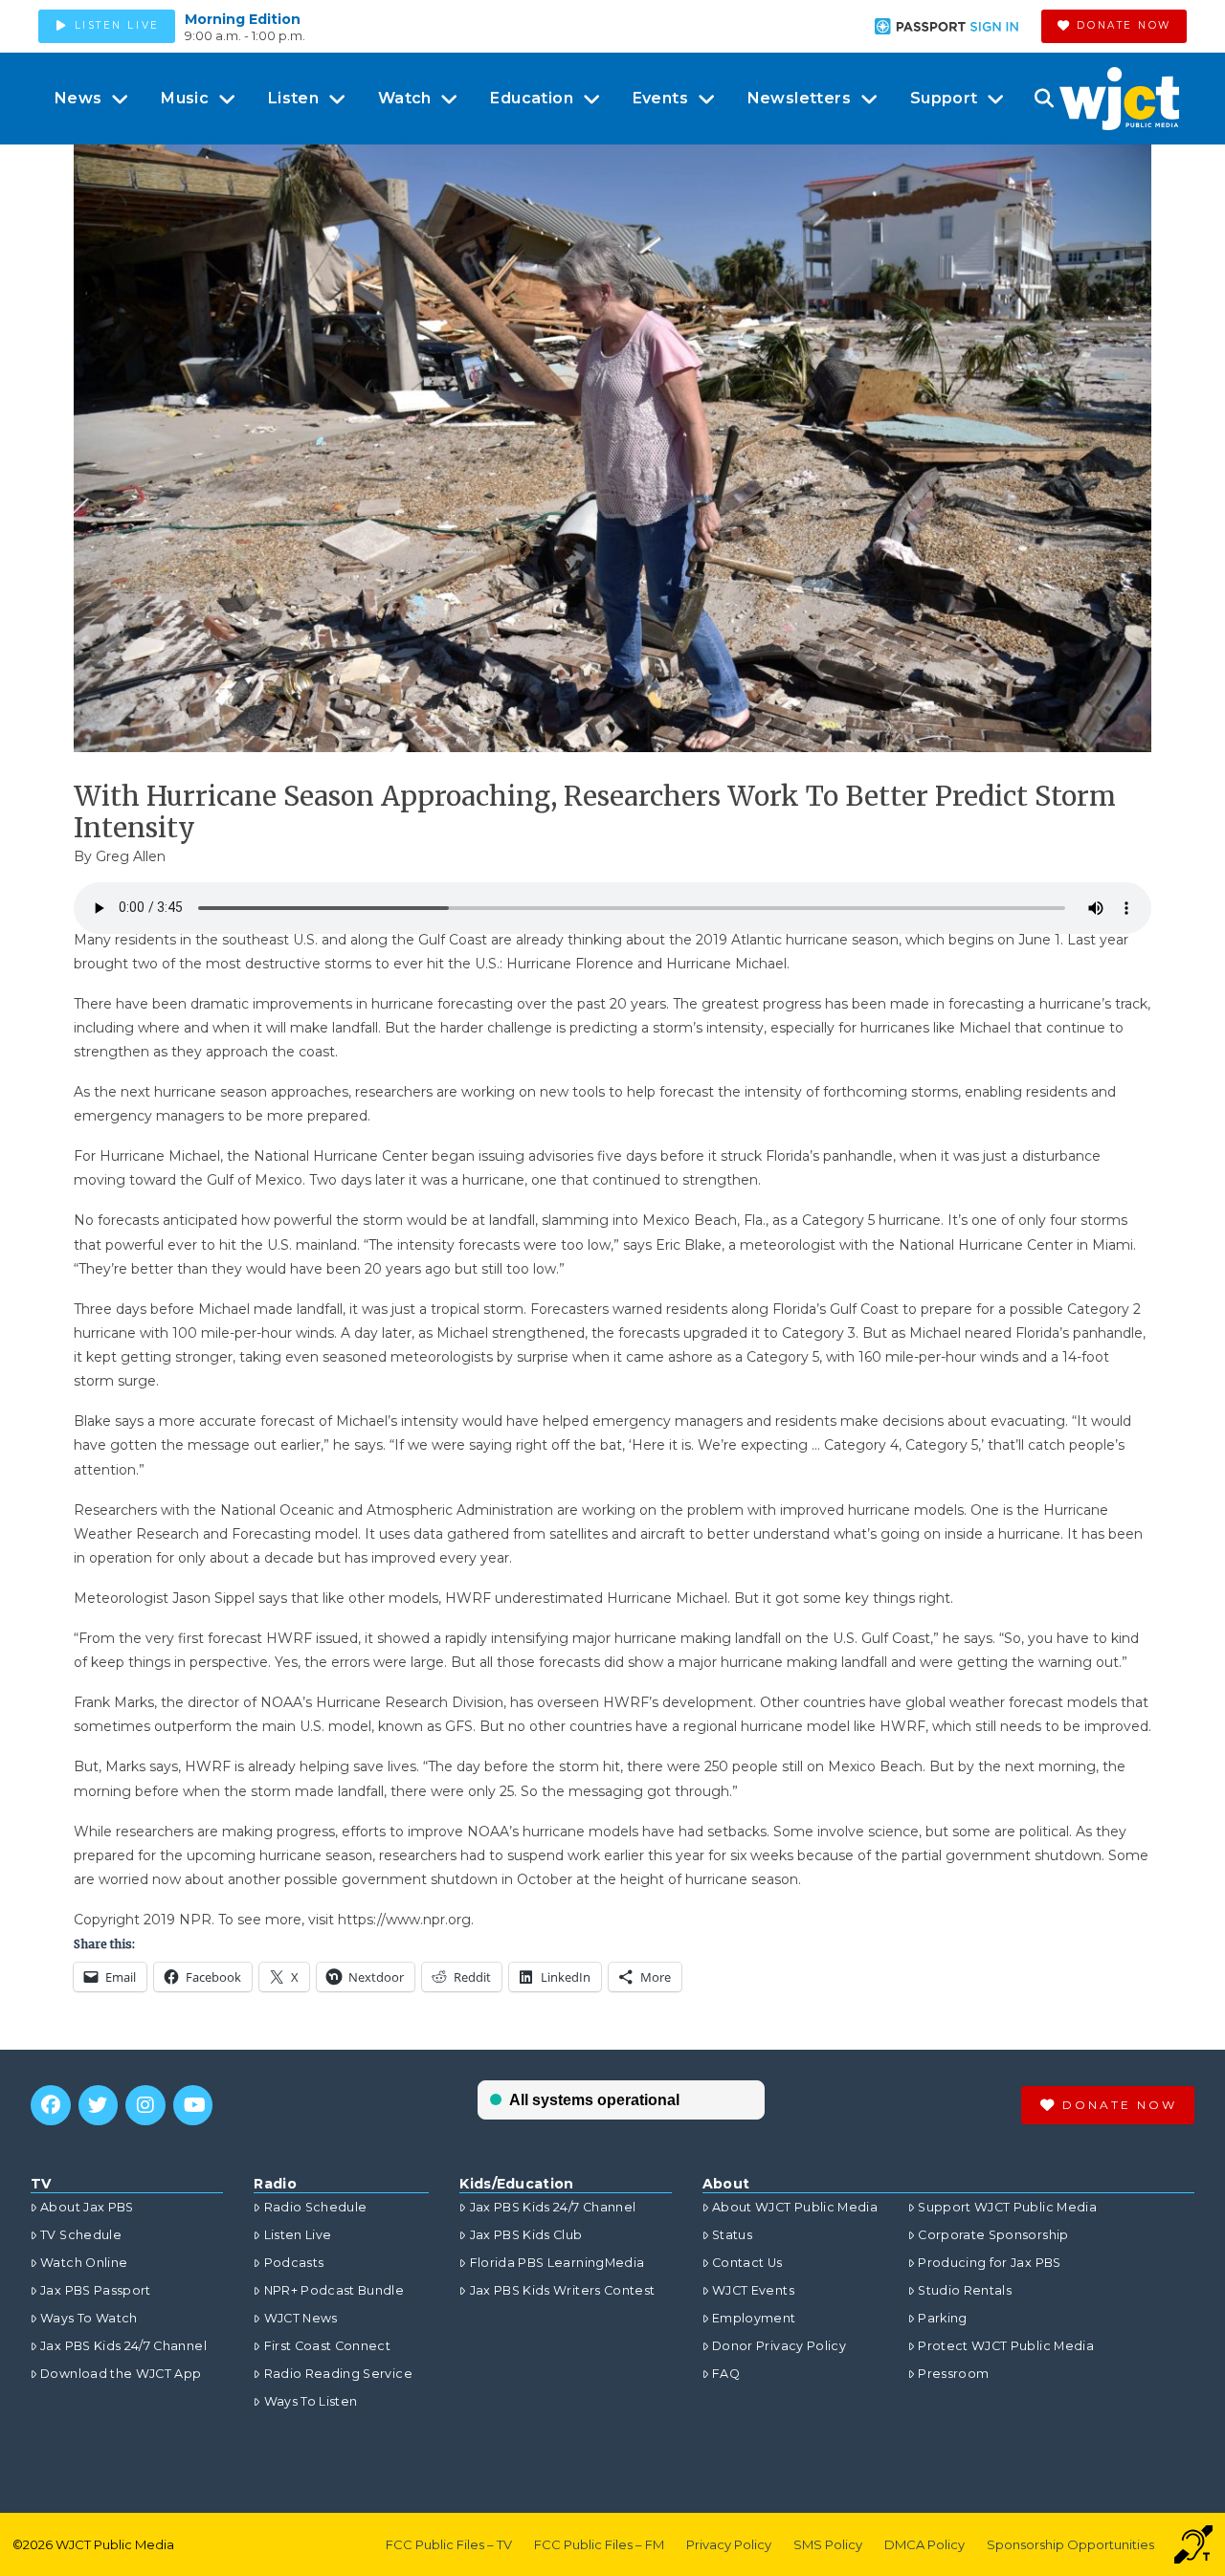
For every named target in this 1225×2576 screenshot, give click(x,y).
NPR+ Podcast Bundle (334, 2290)
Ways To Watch (89, 2318)
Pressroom (953, 2374)
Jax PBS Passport (96, 2290)
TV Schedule (81, 2235)
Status (732, 2235)
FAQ (726, 2374)
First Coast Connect (327, 2346)
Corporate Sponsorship (993, 2235)
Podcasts (294, 2263)
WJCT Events (753, 2290)
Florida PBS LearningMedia (557, 2263)
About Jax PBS (87, 2207)
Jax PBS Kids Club (526, 2235)
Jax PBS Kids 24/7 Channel (123, 2346)
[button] (1044, 99)
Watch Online (84, 2263)
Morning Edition (243, 19)
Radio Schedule (315, 2207)
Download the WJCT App (121, 2374)
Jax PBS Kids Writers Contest (562, 2290)
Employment (754, 2318)
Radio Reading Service (338, 2374)
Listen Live (298, 2235)
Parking (942, 2318)
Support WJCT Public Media (1007, 2207)
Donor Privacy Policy (779, 2346)
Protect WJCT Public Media (1006, 2346)
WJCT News (301, 2318)
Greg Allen (131, 856)
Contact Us (747, 2263)
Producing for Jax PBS (989, 2263)
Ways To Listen (311, 2401)
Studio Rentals (965, 2290)
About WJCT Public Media (795, 2207)
